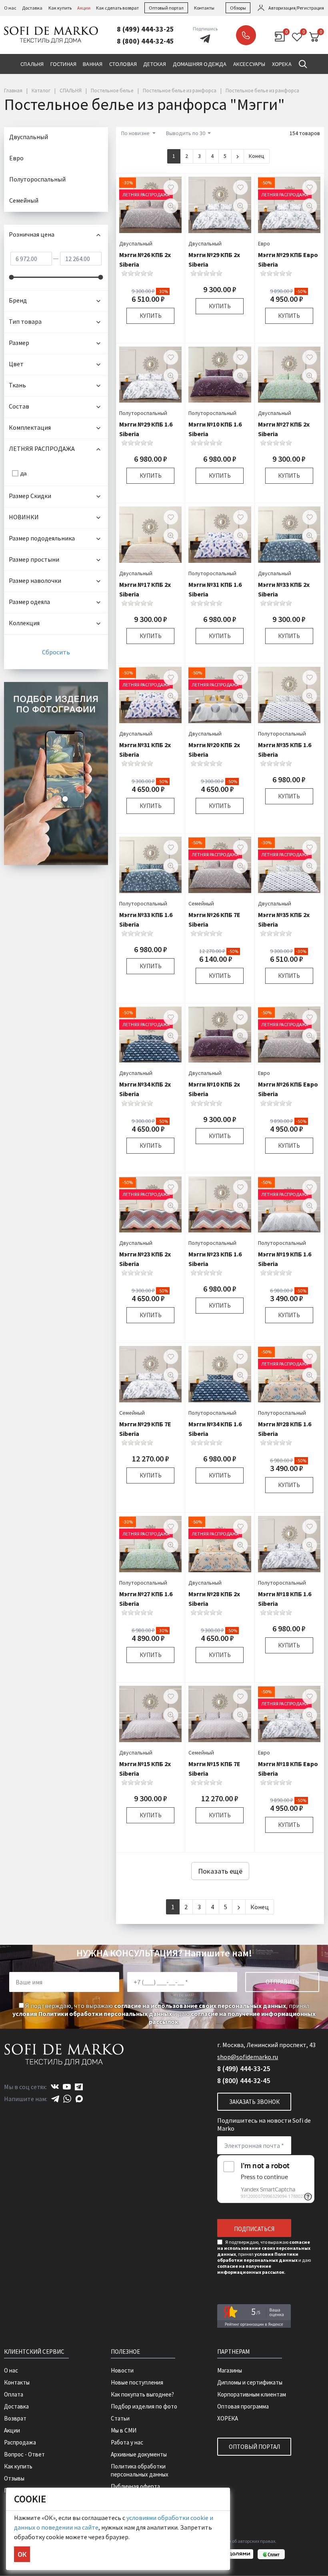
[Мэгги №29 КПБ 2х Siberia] (220, 205)
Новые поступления (137, 2382)
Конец (257, 156)
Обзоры (238, 8)
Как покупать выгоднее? (142, 2394)
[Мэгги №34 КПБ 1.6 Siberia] (220, 1374)
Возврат (15, 2418)
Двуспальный (136, 243)
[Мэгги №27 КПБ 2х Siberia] (289, 375)
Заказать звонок (246, 35)
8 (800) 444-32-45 (145, 41)
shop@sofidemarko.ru (248, 2057)
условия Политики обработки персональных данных (92, 2014)
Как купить (60, 8)
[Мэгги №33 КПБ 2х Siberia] (289, 535)
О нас (10, 8)
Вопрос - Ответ (24, 2454)
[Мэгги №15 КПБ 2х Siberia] (150, 1714)
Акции (84, 8)
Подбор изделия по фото (144, 2406)
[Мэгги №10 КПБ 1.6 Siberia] (220, 375)
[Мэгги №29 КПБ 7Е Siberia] (150, 1374)
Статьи (120, 2418)
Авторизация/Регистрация (296, 8)
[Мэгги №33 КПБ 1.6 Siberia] (150, 865)
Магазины (230, 2370)
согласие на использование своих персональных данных (200, 2006)
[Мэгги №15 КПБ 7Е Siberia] (220, 1714)
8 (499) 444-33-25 (145, 29)
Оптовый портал (166, 8)
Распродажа (20, 2442)
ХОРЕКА (228, 2418)
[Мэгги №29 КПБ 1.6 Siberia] (150, 375)
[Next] (238, 156)
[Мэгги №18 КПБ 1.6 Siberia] (289, 1544)
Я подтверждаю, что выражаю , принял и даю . (164, 2014)
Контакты (204, 8)
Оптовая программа (243, 2406)
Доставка (32, 8)
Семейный (201, 903)
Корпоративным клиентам (252, 2394)
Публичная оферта (135, 2486)
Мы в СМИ (124, 2430)
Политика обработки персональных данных (140, 2470)
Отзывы (14, 2478)
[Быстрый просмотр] (171, 206)
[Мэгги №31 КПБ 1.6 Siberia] (220, 535)
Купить (151, 316)
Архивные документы (139, 2454)
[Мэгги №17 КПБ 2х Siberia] (150, 535)
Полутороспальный (143, 413)
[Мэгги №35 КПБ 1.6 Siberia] (289, 695)
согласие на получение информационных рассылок (251, 2269)
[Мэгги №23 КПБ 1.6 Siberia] (220, 1205)
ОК (22, 2554)
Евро (264, 243)
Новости (122, 2370)
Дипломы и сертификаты (250, 2382)
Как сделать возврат (117, 8)
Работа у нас (127, 2442)
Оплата (14, 2394)
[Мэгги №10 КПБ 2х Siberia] (220, 1035)
